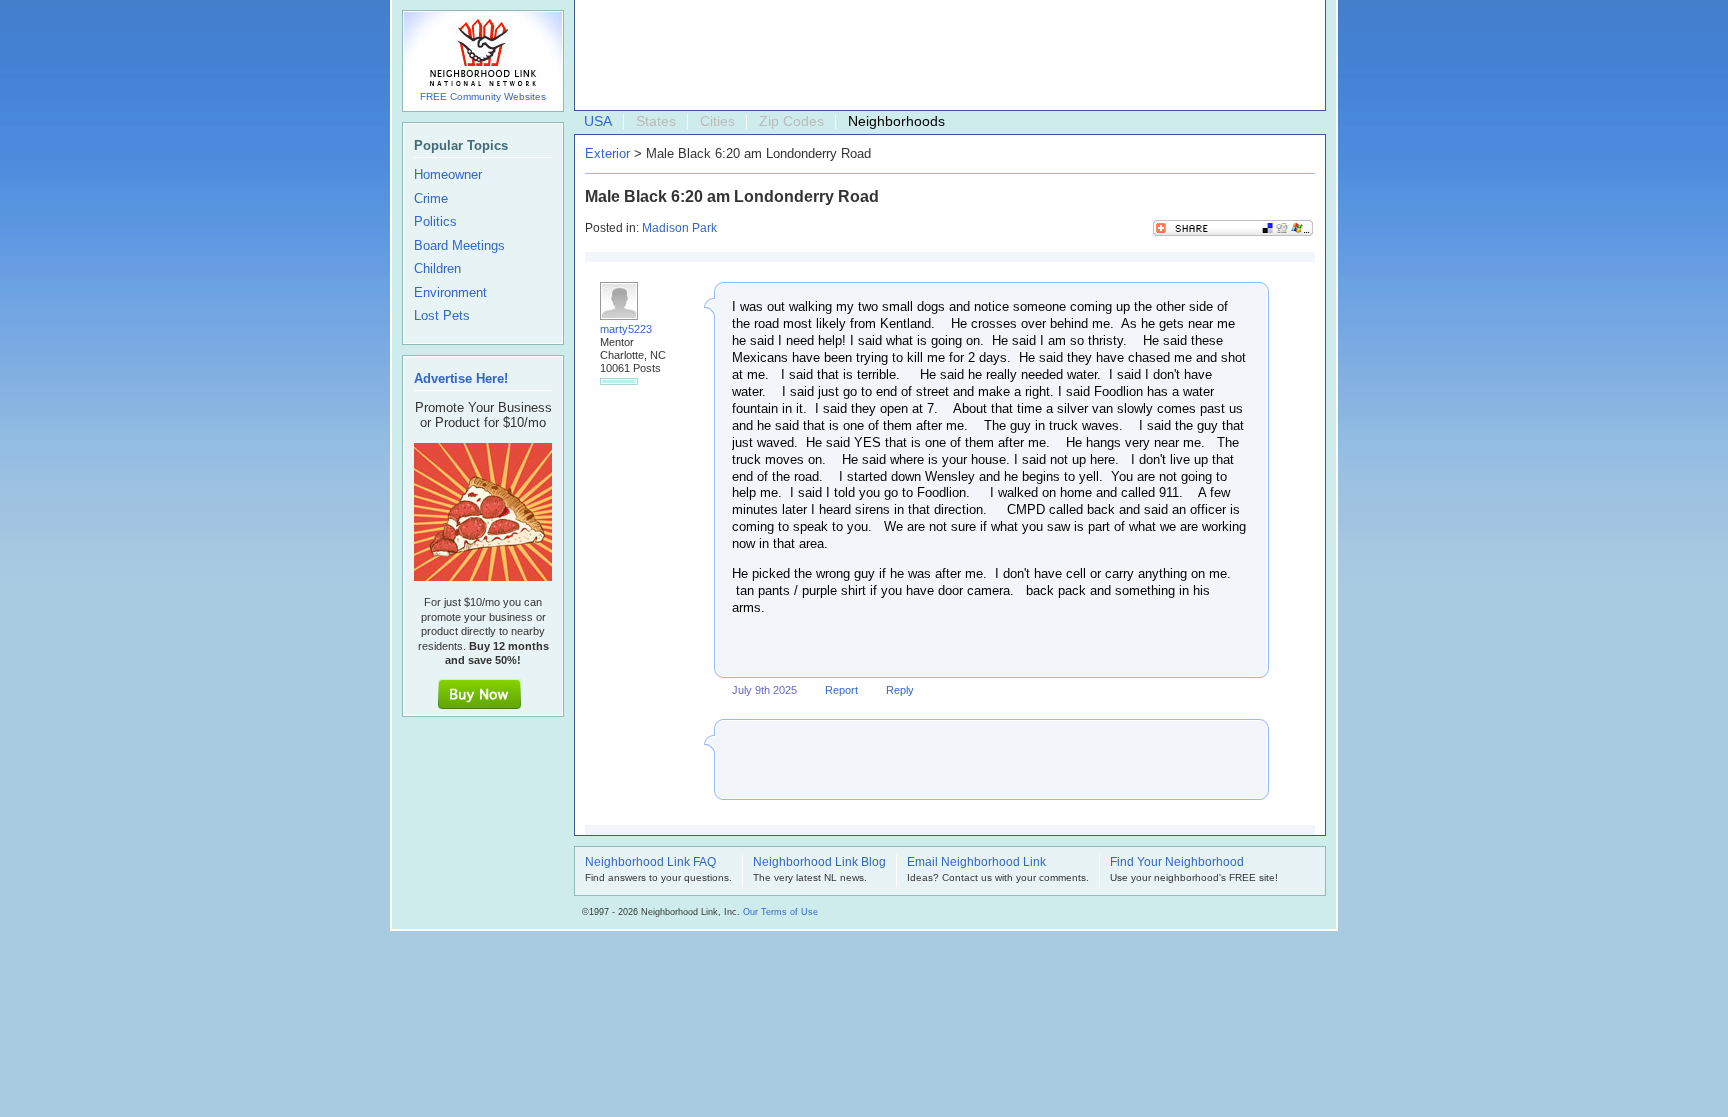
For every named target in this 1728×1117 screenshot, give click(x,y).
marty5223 (626, 329)
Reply (900, 690)
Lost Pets (442, 316)
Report (841, 690)
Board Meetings (459, 246)
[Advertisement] (945, 56)
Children (437, 269)
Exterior (607, 153)
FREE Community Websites (483, 96)
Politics (435, 222)
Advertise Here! (461, 378)
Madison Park (679, 228)
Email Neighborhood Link (976, 863)
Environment (450, 293)
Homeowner (448, 175)
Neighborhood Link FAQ (650, 863)
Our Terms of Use (780, 912)
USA (598, 121)
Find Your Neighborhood (1177, 863)
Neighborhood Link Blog (819, 863)
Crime (431, 199)
